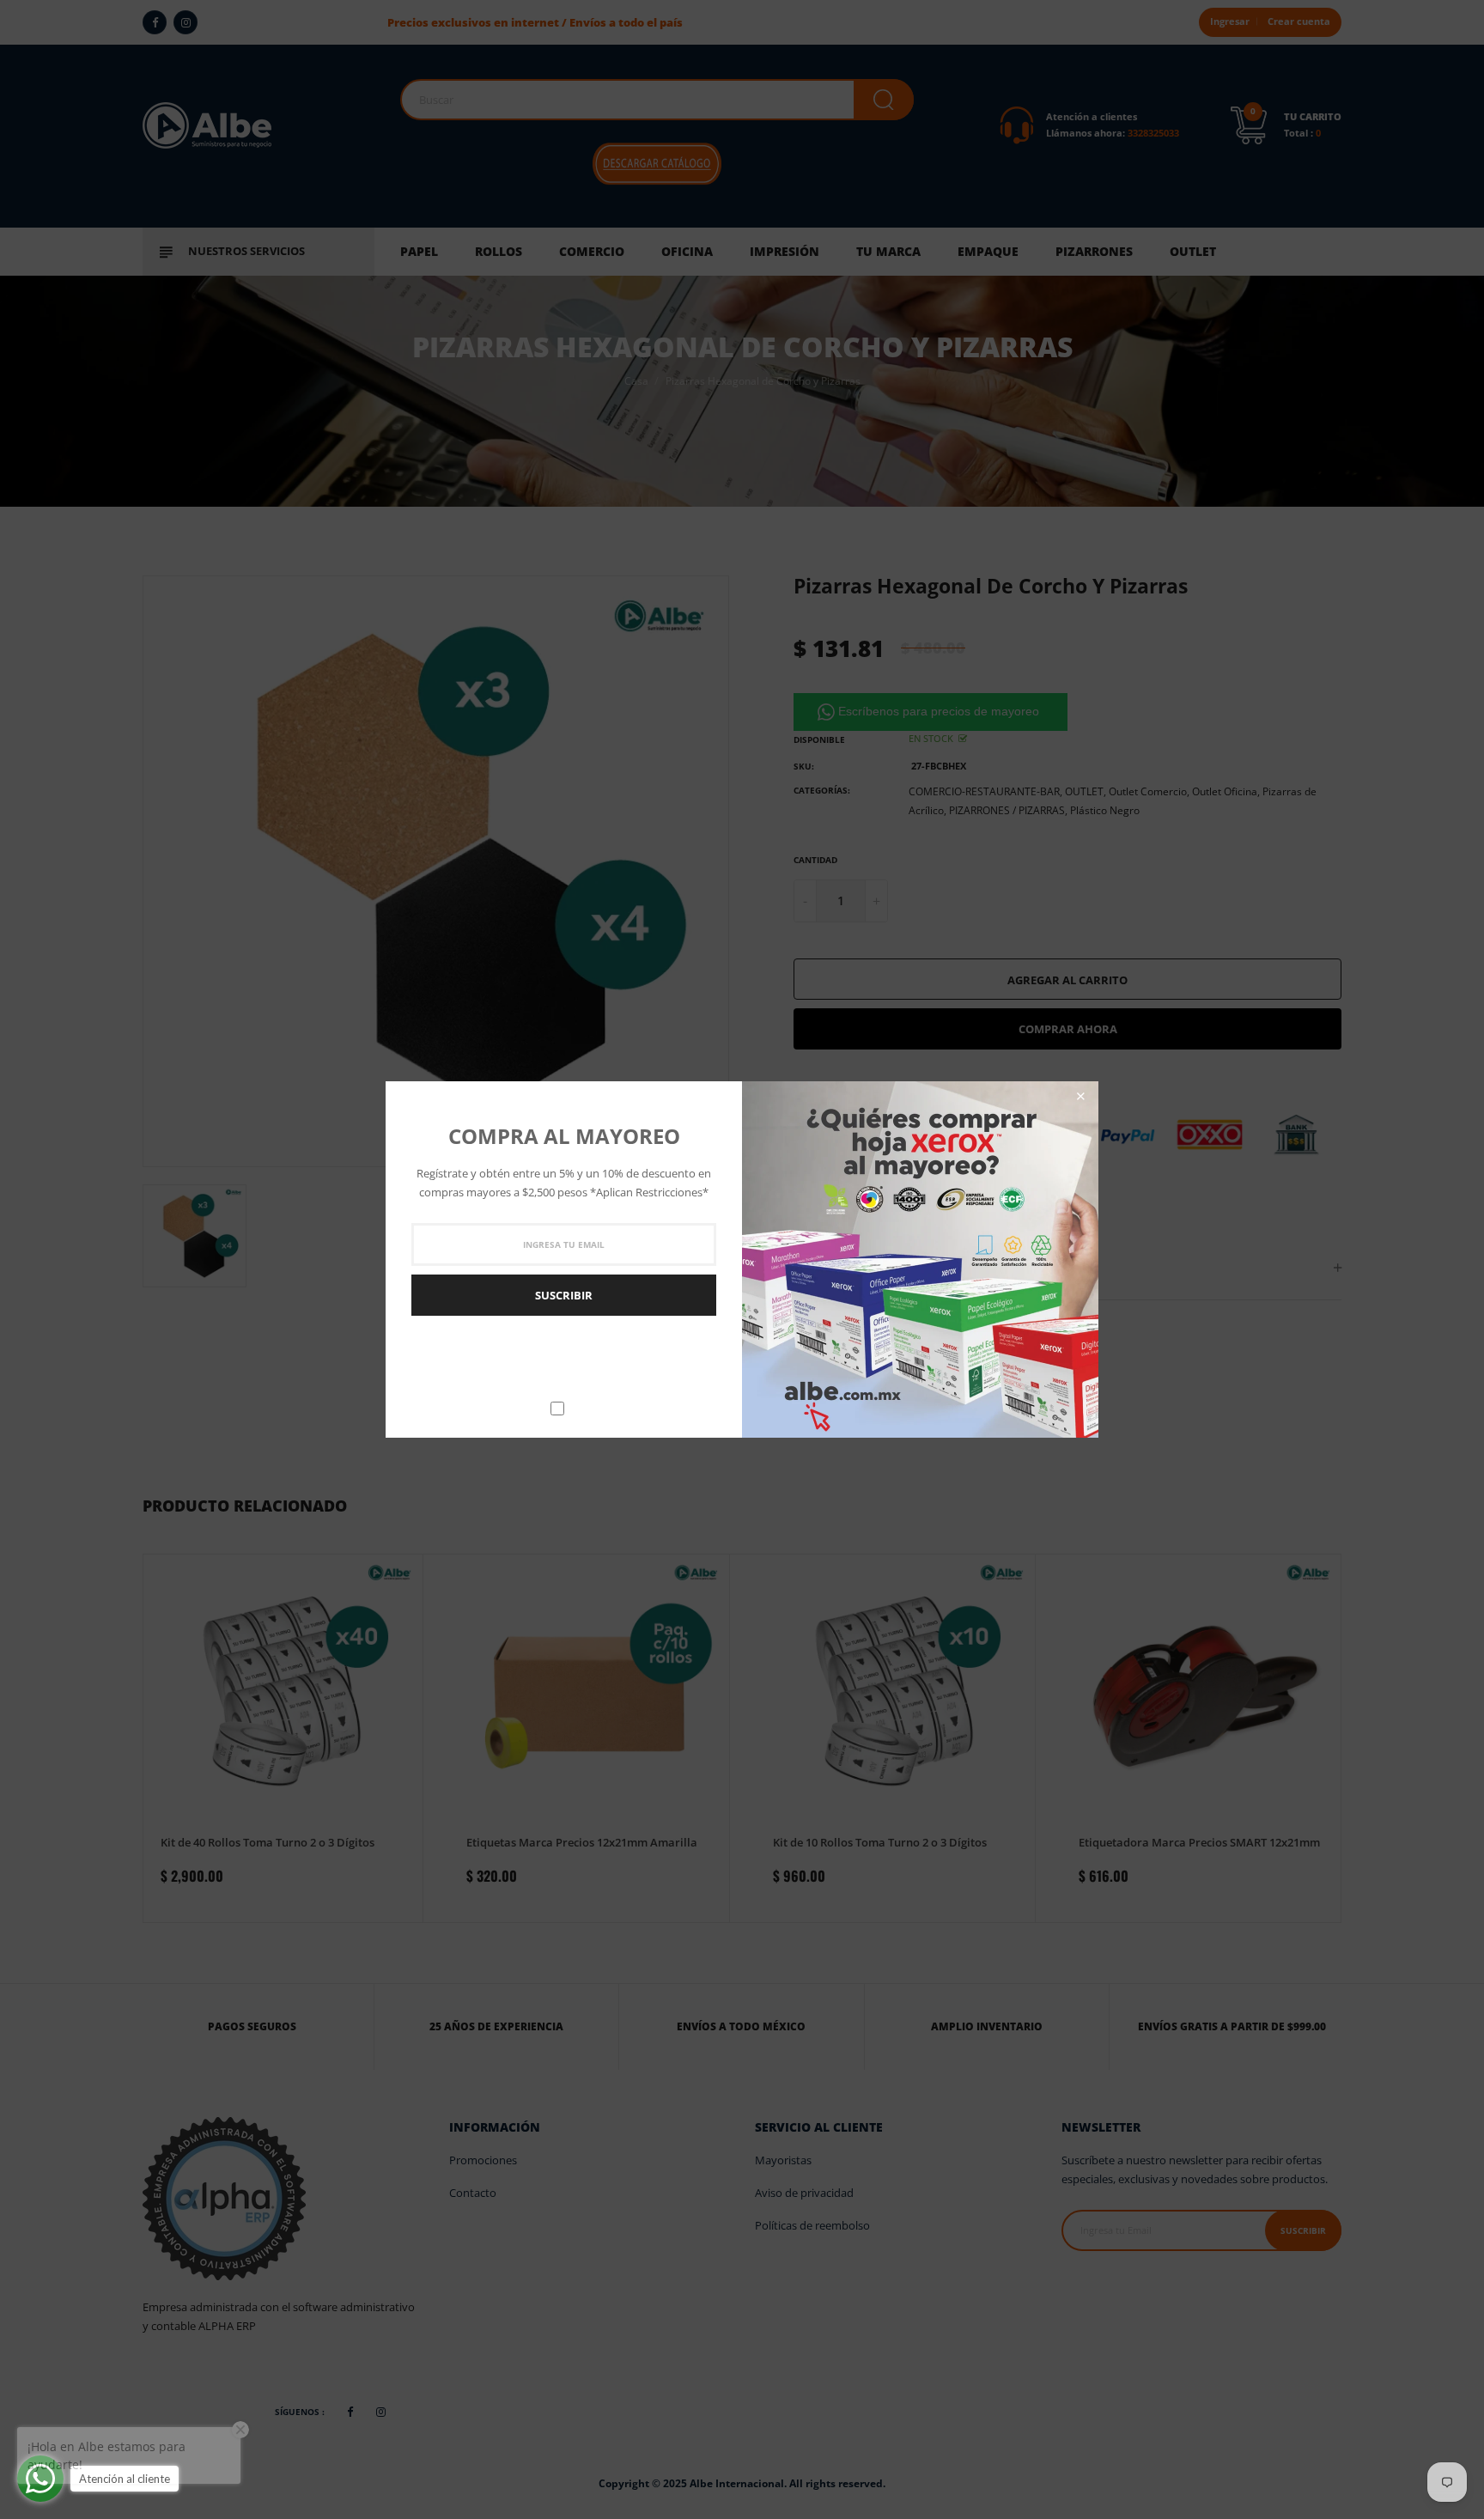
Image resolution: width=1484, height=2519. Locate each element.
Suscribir (564, 1295)
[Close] (1080, 1096)
